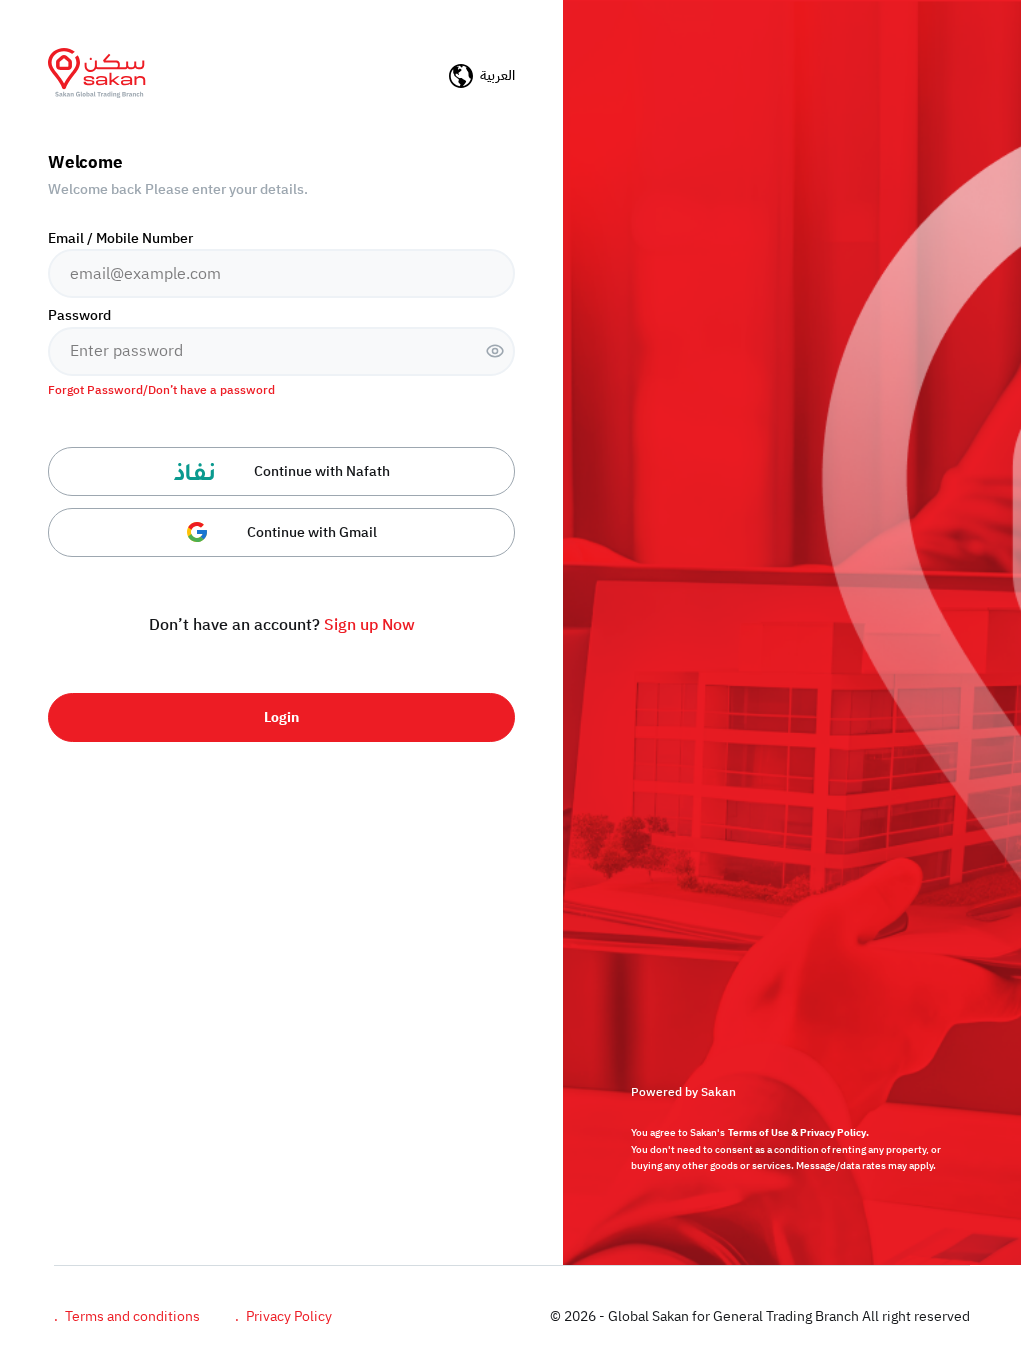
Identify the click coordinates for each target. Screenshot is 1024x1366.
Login (281, 717)
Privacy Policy (283, 1316)
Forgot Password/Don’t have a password (161, 390)
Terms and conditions (127, 1316)
